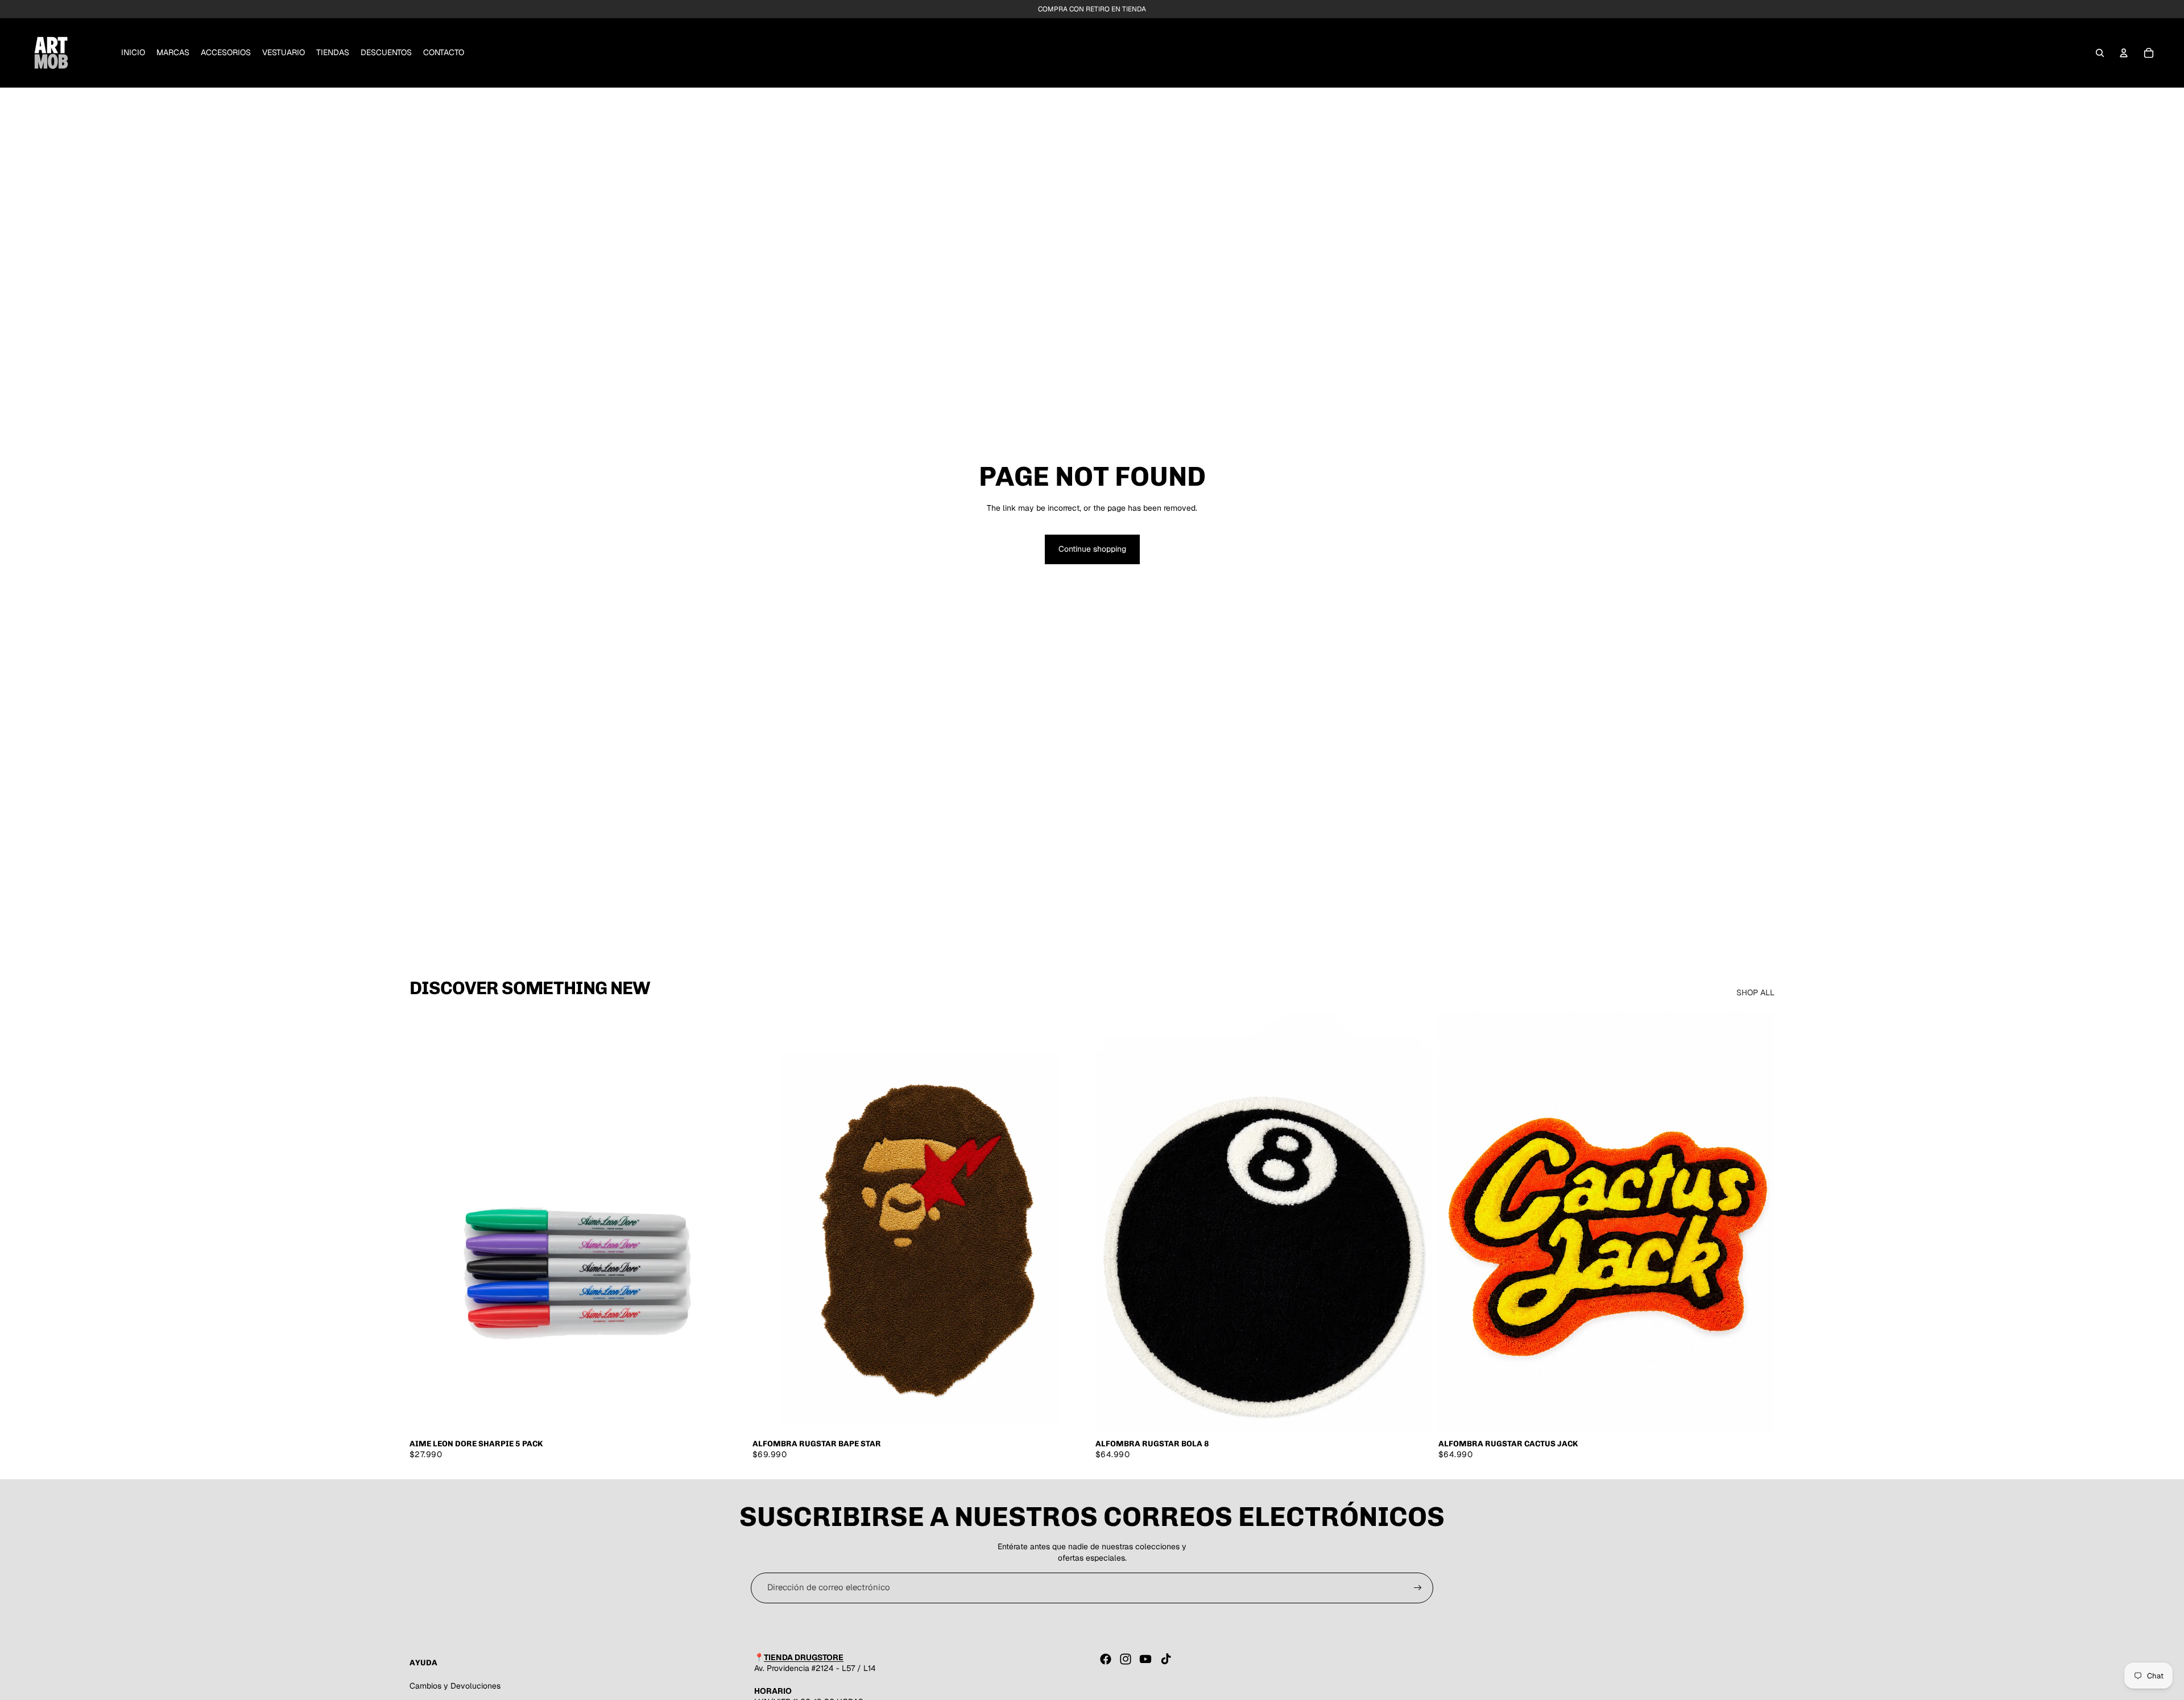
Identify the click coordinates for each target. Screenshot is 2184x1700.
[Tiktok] (1166, 1659)
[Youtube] (1145, 1659)
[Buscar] (2100, 53)
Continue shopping (1092, 549)
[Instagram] (1126, 1659)
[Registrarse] (1418, 1588)
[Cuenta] (2124, 53)
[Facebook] (1106, 1659)
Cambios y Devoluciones (455, 1686)
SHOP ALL (1755, 992)
